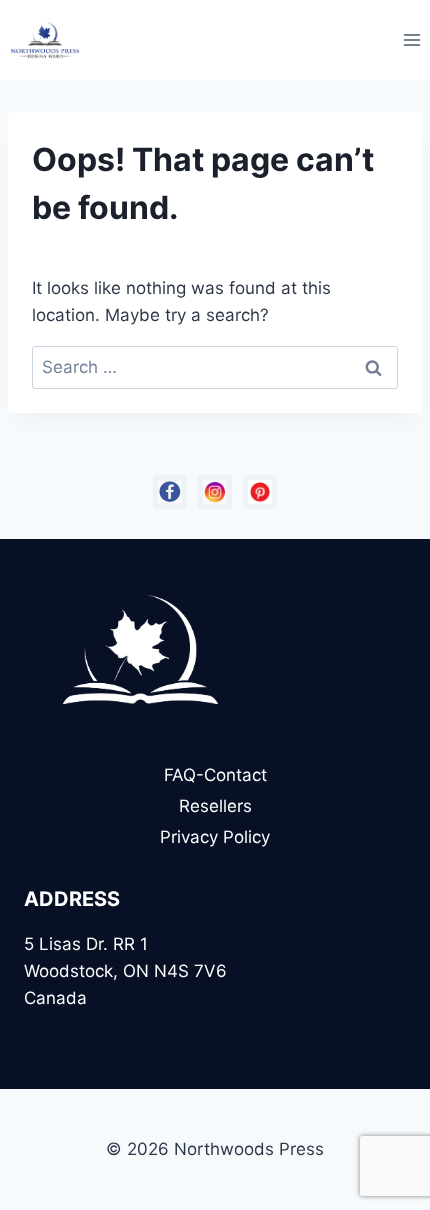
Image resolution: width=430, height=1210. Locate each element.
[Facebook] (170, 492)
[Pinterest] (260, 492)
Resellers (215, 806)
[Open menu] (411, 39)
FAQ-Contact (215, 775)
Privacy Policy (215, 837)
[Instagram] (215, 492)
